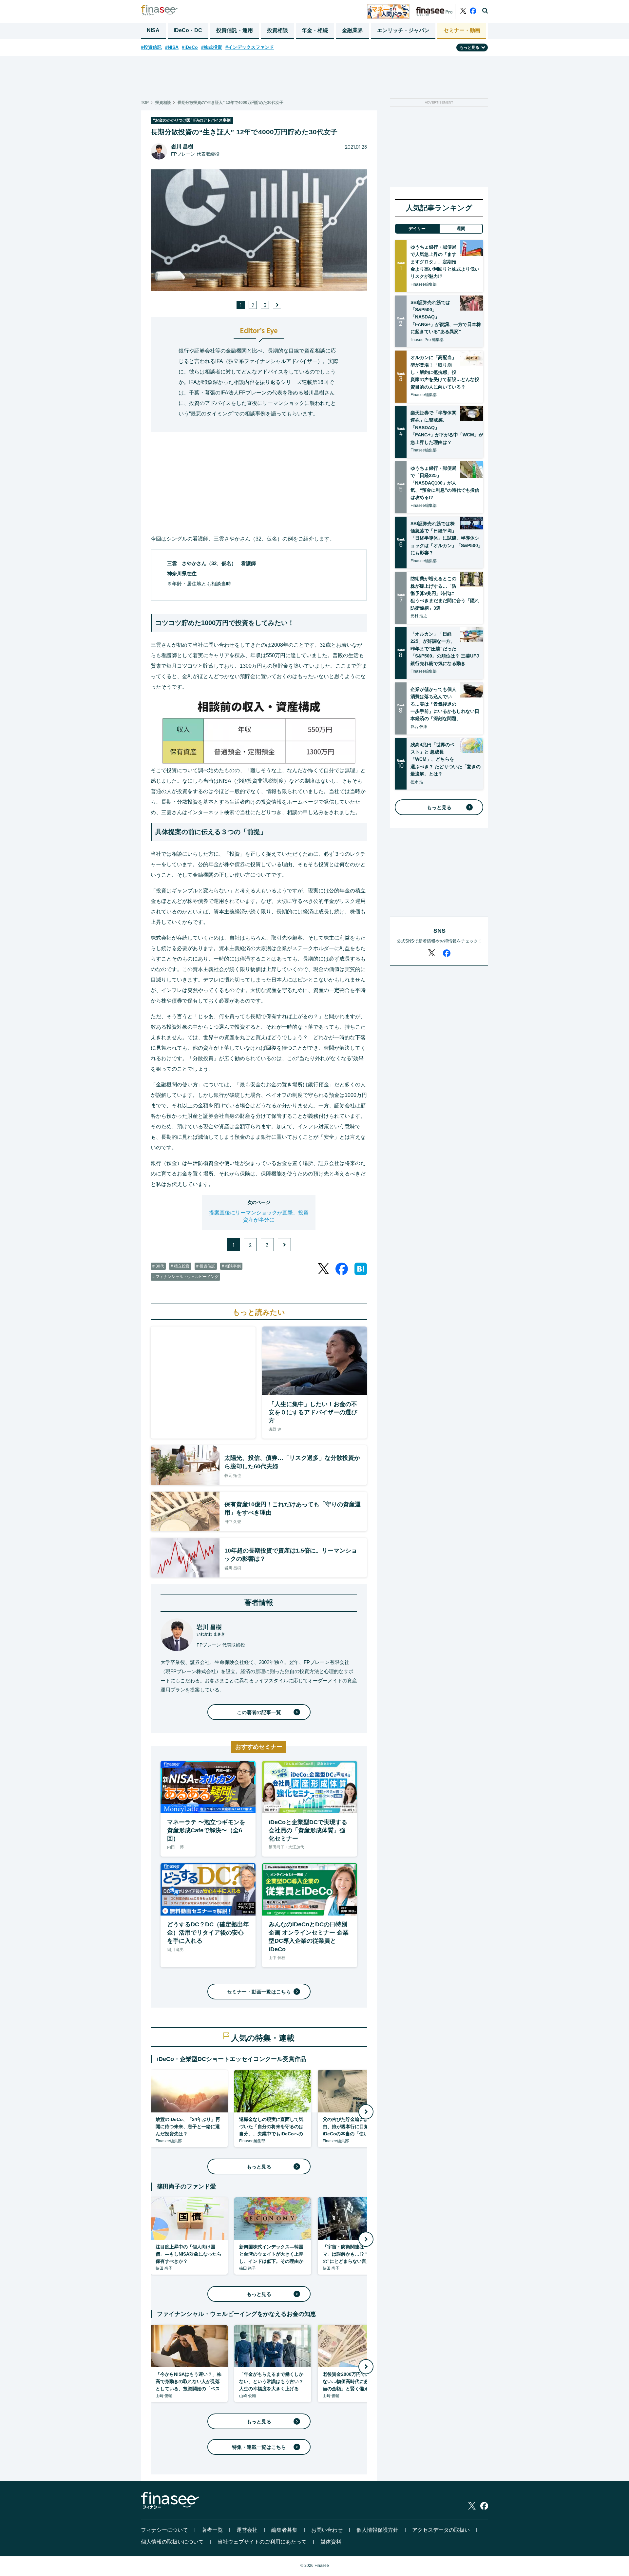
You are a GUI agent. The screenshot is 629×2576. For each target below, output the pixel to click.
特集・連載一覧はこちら (259, 2447)
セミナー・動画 (462, 30)
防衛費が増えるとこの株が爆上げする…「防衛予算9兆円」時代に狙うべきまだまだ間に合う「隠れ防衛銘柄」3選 (445, 593)
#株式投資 (212, 47)
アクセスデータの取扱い (441, 2530)
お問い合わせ (327, 2530)
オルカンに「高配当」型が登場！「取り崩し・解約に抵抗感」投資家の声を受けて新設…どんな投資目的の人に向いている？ (445, 372)
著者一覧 (212, 2530)
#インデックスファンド (250, 47)
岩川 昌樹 (182, 147)
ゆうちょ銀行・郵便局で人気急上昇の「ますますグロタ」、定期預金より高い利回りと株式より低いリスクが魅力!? (445, 262)
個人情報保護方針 (377, 2530)
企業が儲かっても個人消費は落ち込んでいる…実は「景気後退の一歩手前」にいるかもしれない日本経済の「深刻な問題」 (445, 704)
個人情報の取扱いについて (172, 2542)
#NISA (172, 47)
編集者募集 (284, 2530)
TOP (145, 103)
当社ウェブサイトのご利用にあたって (262, 2542)
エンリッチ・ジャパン (403, 30)
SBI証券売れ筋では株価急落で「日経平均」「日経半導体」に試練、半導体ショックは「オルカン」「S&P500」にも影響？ (447, 538)
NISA (153, 30)
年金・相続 (315, 30)
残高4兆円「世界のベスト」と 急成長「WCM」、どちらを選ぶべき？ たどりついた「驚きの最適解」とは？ (446, 759)
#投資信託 (151, 47)
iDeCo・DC (188, 30)
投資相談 (277, 30)
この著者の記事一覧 (259, 1712)
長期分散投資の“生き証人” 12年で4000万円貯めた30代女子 (230, 103)
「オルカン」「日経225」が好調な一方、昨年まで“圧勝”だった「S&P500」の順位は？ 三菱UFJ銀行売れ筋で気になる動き (445, 649)
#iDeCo (190, 47)
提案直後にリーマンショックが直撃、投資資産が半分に (259, 1216)
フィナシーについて (164, 2530)
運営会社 (247, 2530)
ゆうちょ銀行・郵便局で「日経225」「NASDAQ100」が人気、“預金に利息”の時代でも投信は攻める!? (445, 483)
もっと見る (259, 2167)
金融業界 (353, 30)
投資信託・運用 (235, 30)
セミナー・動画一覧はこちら (259, 1992)
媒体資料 (331, 2542)
